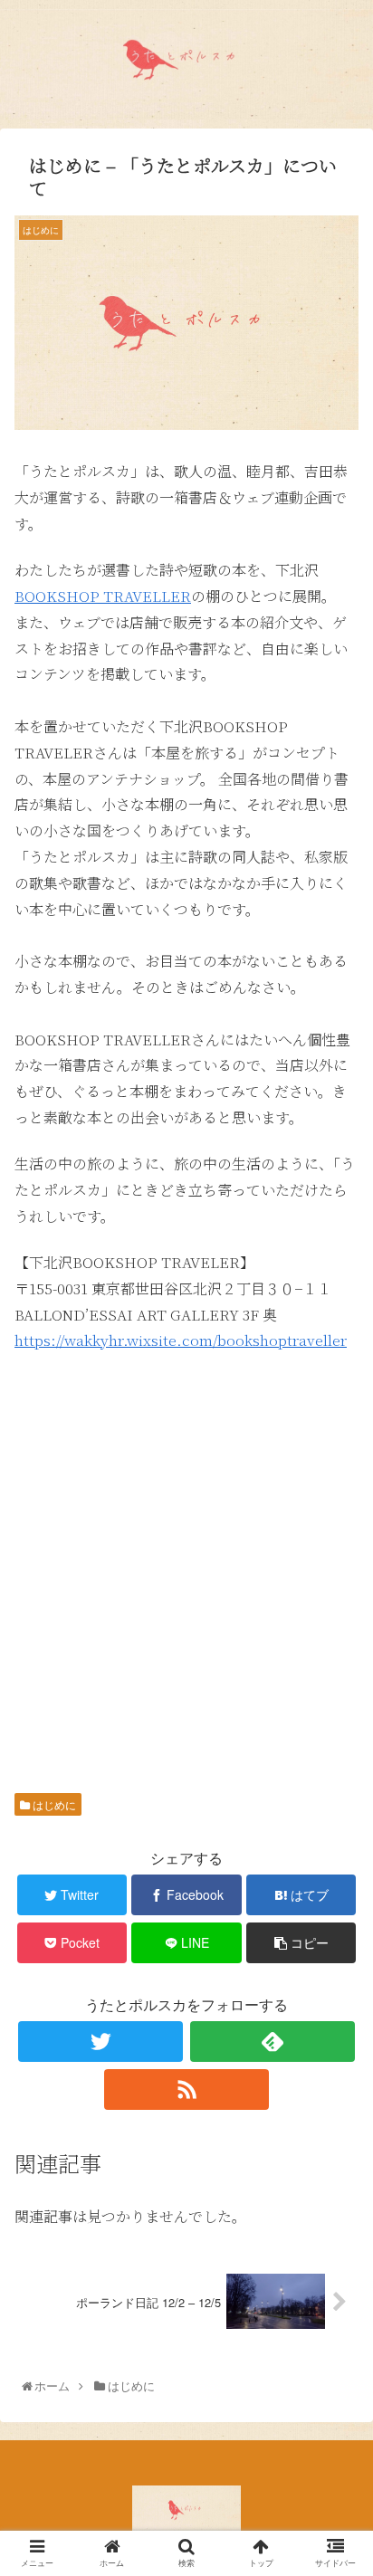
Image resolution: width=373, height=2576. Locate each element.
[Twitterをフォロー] (100, 2042)
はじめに (53, 1804)
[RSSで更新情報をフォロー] (186, 2089)
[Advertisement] (186, 1561)
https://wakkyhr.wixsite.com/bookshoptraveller (181, 1340)
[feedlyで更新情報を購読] (273, 2042)
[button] (338, 1917)
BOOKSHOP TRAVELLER (103, 596)
